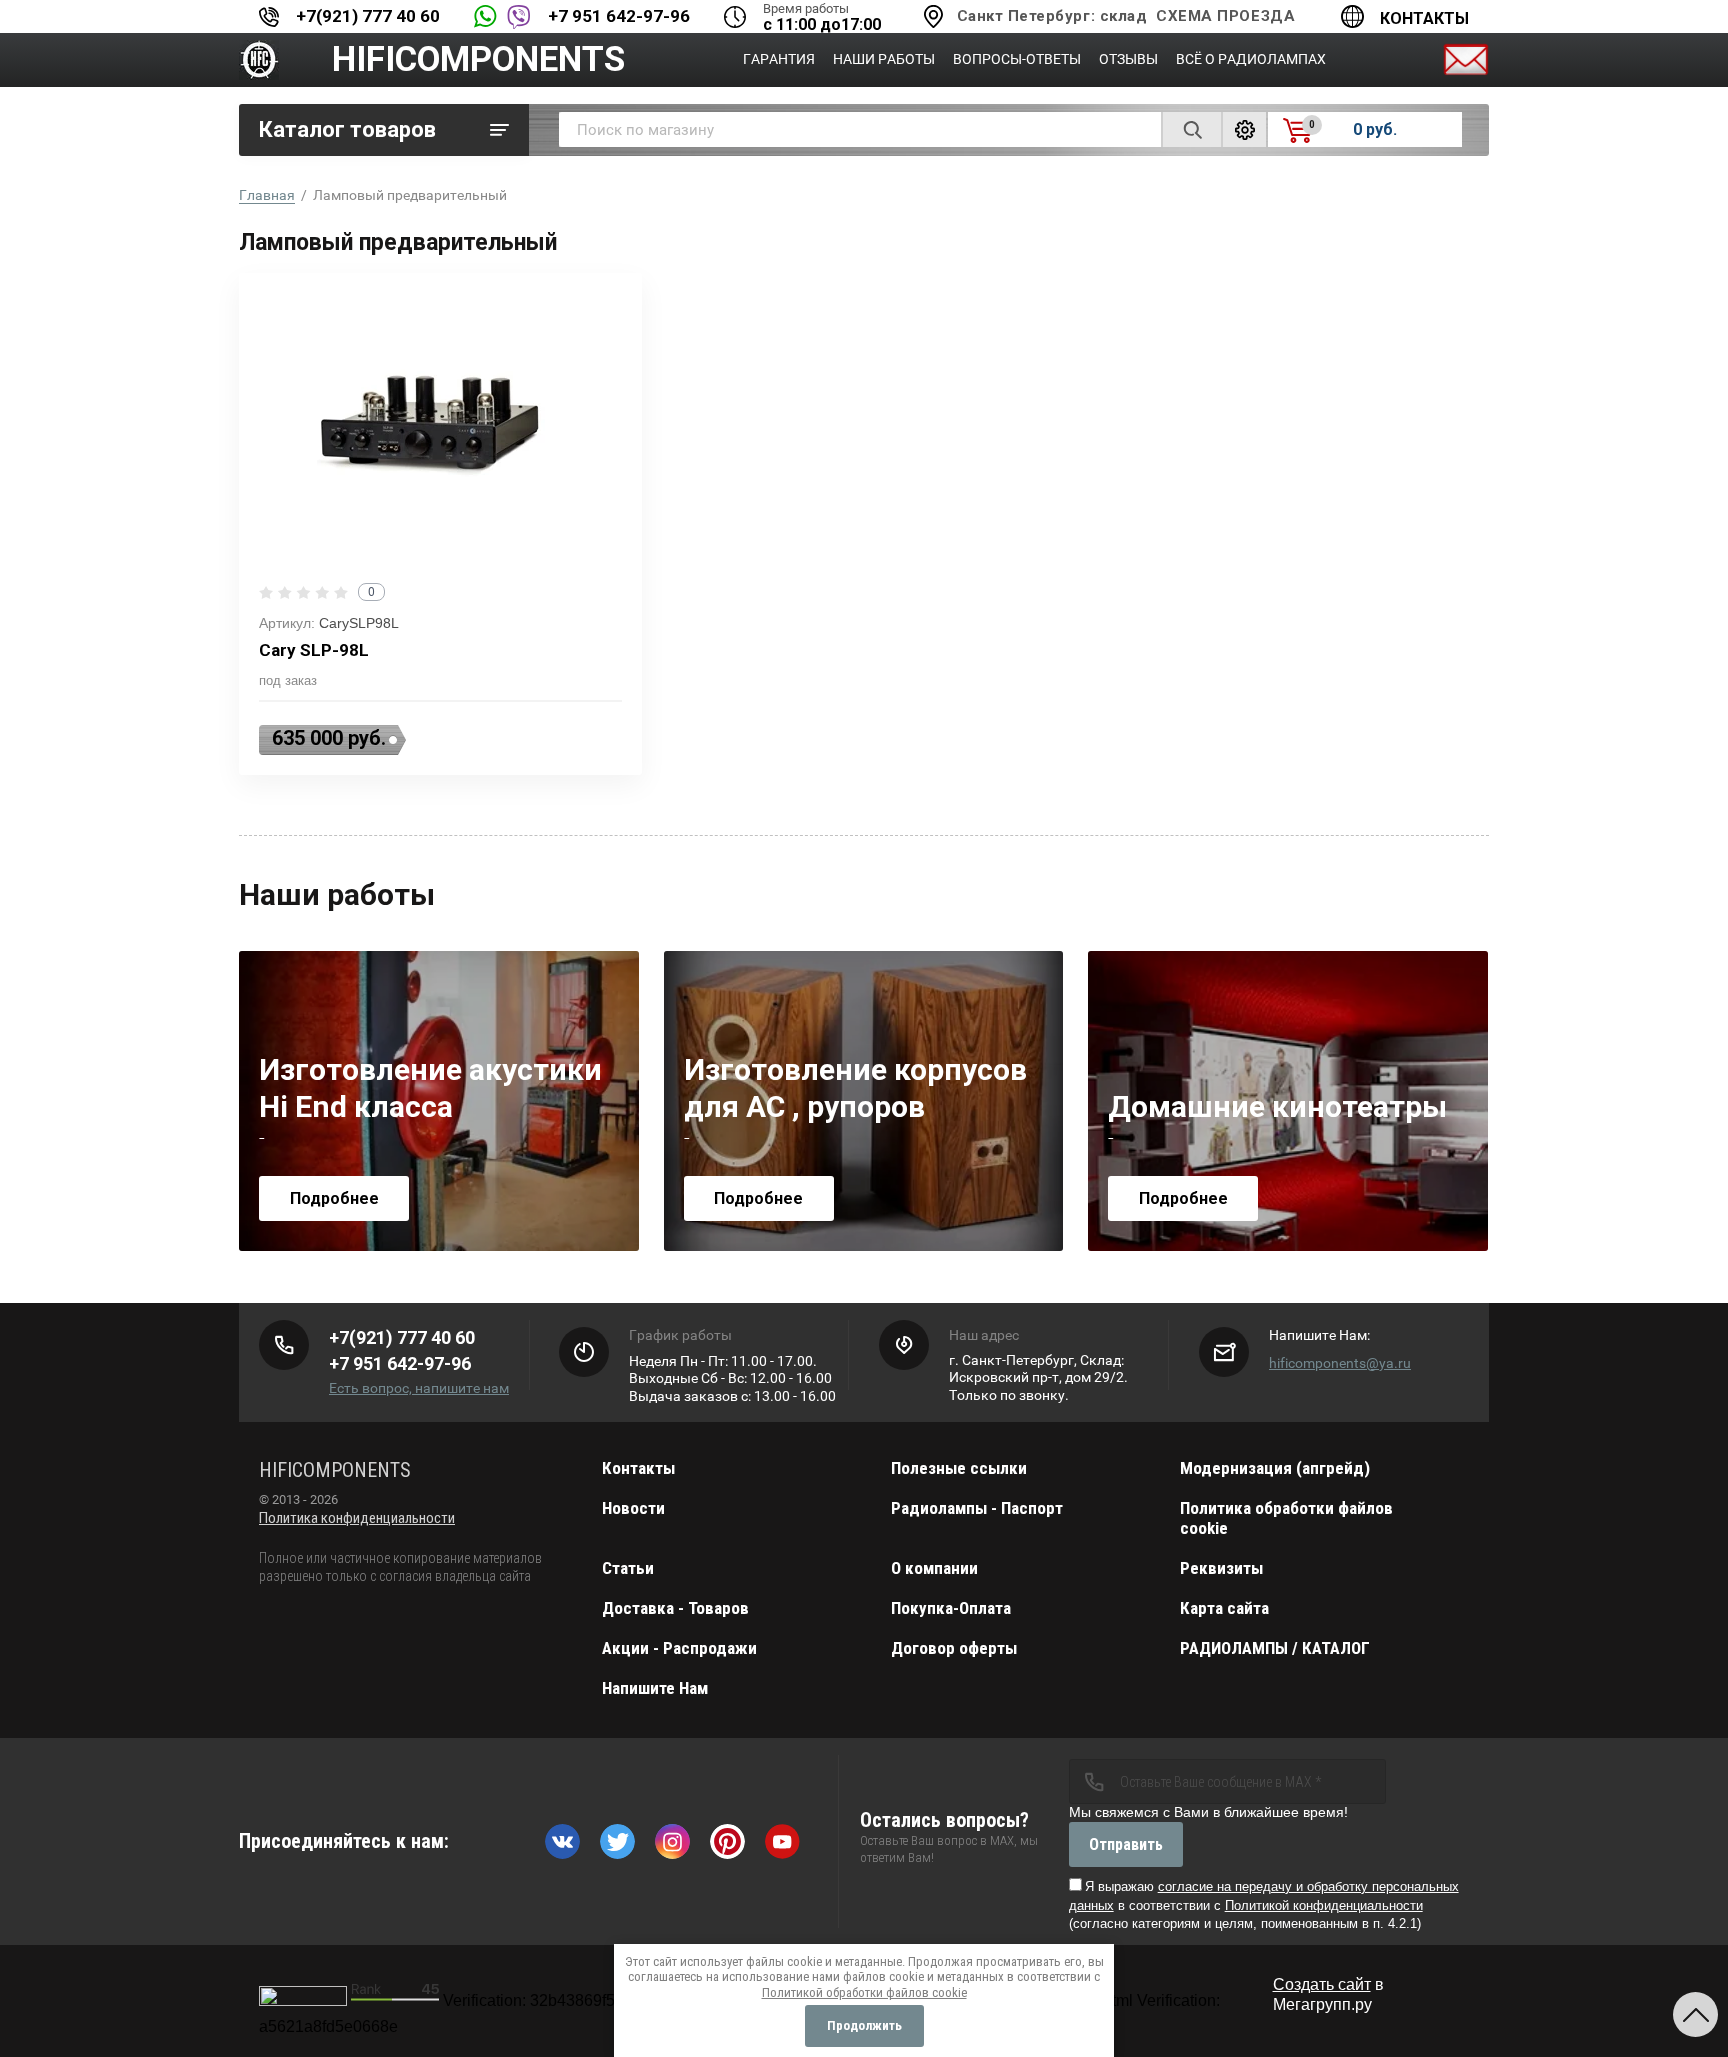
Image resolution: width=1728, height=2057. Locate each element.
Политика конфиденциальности (357, 1518)
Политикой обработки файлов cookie (864, 1992)
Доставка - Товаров (675, 1608)
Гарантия (779, 59)
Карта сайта (1224, 1608)
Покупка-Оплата (951, 1608)
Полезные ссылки (959, 1468)
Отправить (1126, 1844)
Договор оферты (954, 1648)
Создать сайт (1322, 1984)
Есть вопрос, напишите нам (419, 1388)
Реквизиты (1221, 1568)
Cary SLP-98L (314, 650)
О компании (934, 1568)
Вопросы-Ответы (1017, 59)
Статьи (628, 1568)
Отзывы (1128, 59)
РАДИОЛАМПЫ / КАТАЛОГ (1275, 1648)
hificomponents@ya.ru (1340, 1363)
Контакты (1424, 18)
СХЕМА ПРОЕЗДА (1225, 16)
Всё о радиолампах (1251, 59)
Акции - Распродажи (679, 1648)
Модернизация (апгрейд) (1275, 1468)
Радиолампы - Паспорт (977, 1508)
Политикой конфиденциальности (1324, 1905)
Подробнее (334, 1198)
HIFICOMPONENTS (478, 59)
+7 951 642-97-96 (619, 16)
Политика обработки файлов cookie (1286, 1518)
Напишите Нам (655, 1688)
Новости (633, 1508)
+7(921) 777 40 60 (368, 16)
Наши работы (884, 59)
